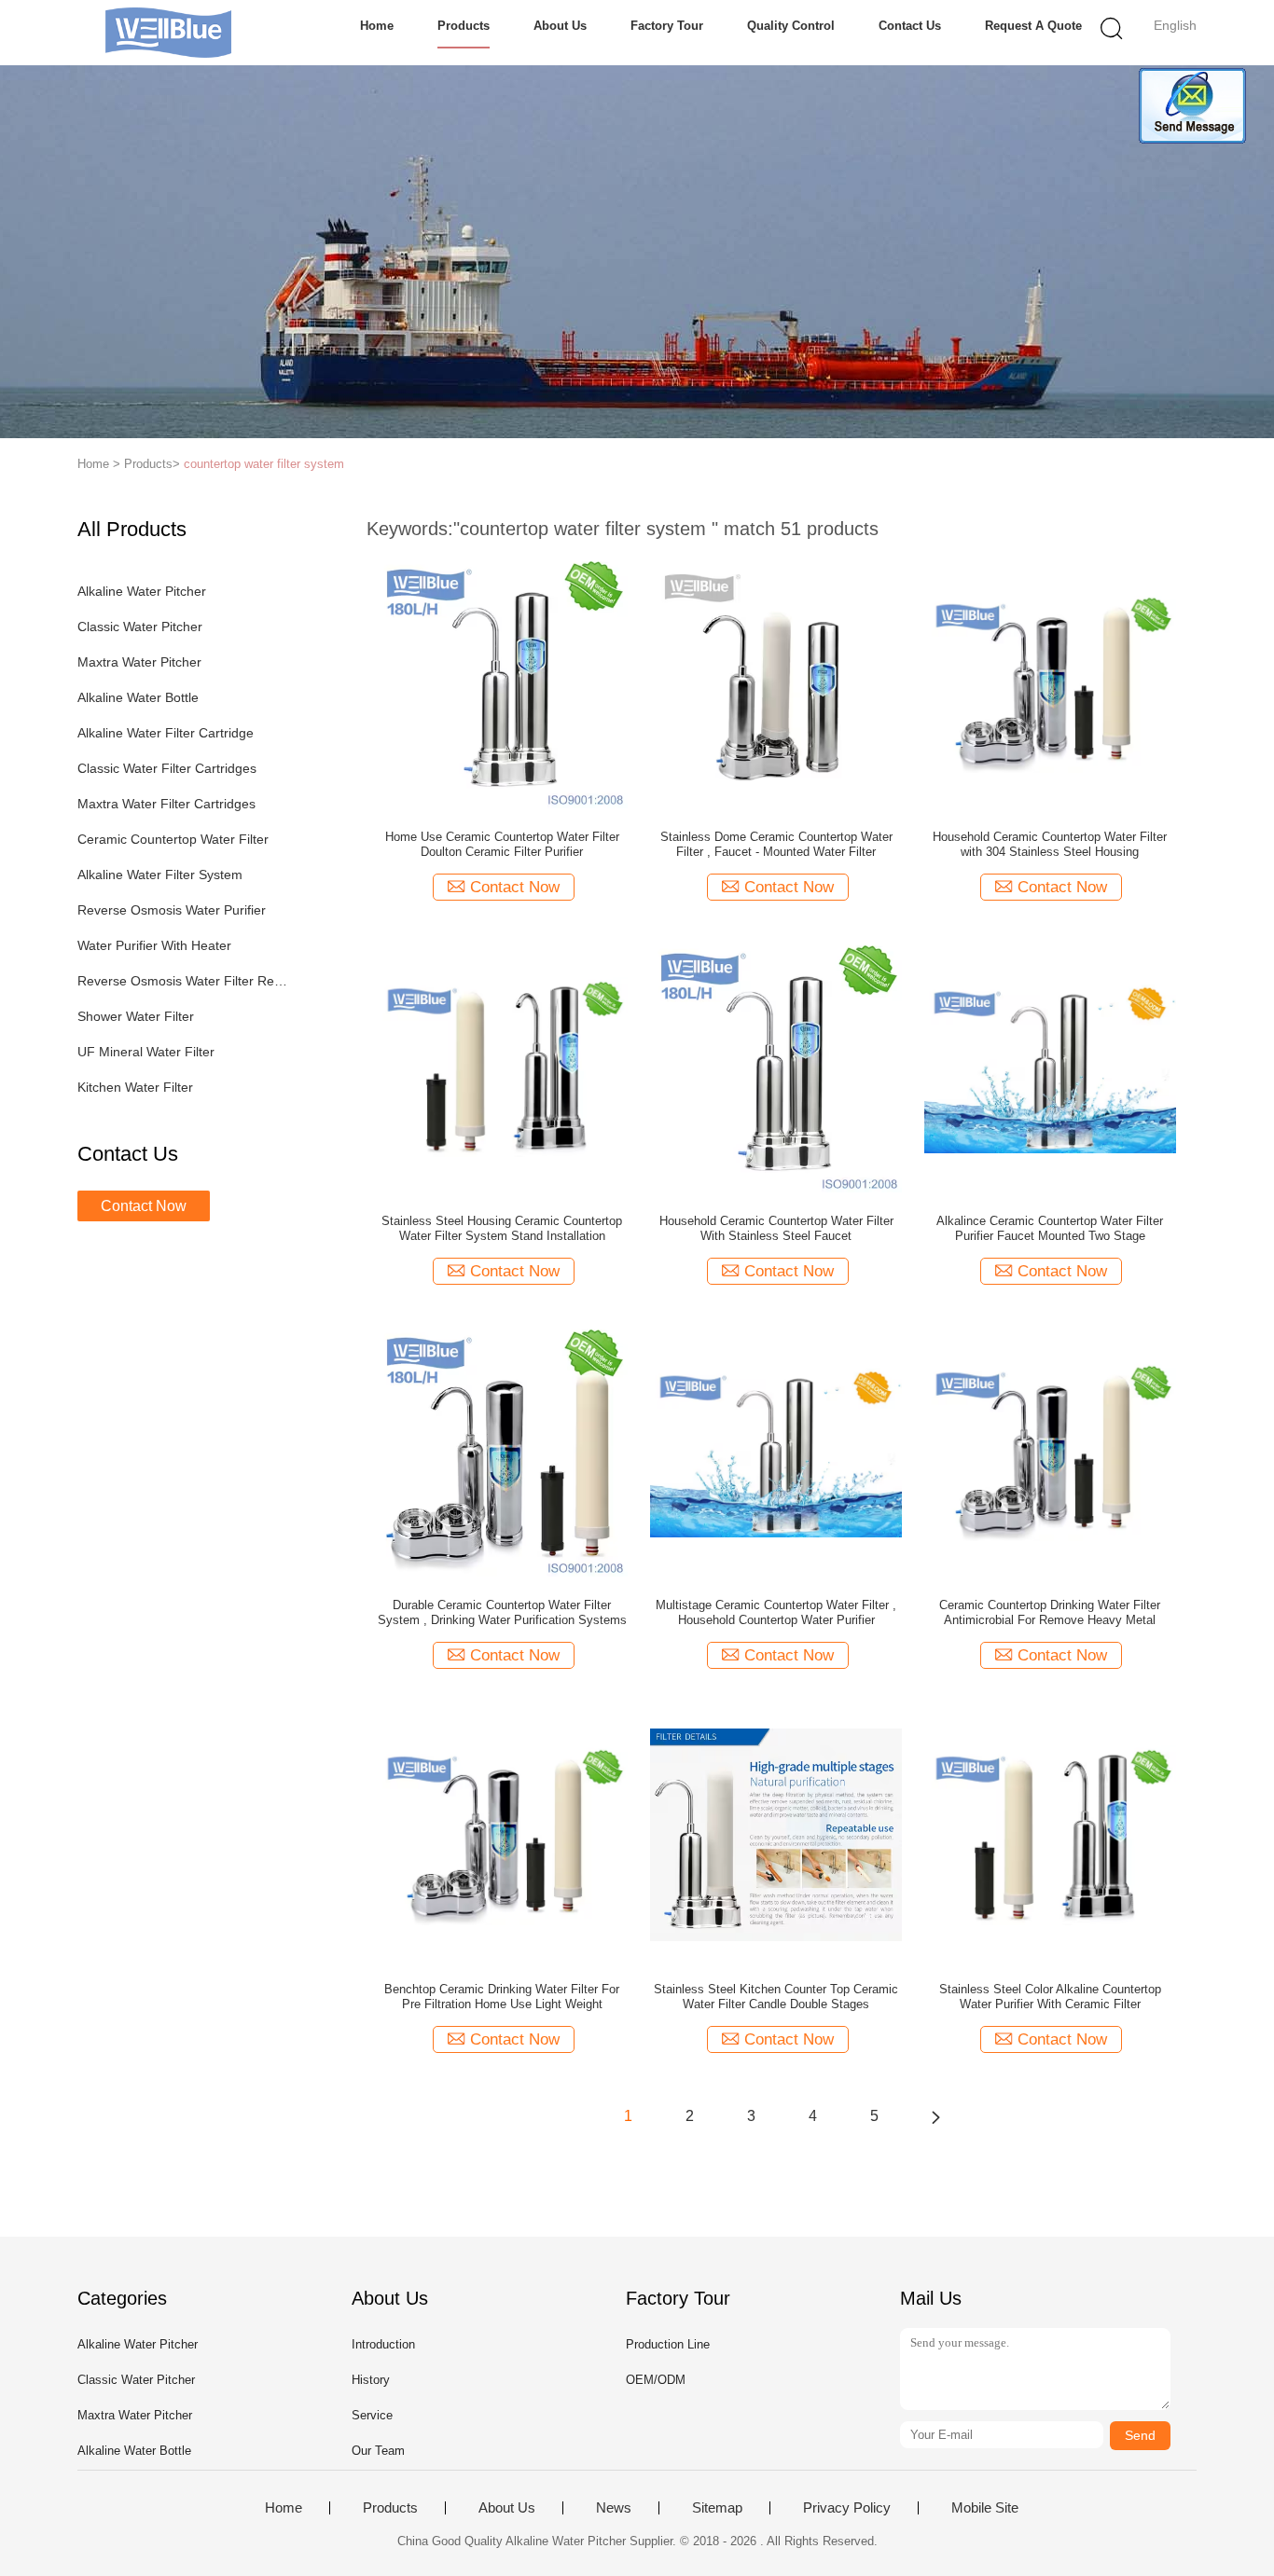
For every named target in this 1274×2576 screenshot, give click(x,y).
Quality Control (791, 26)
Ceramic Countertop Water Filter (173, 839)
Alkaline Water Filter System (160, 875)
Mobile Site (985, 2508)
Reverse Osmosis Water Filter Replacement (183, 981)
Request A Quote (1033, 26)
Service (372, 2415)
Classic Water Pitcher (140, 627)
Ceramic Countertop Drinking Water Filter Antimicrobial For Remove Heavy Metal (1050, 1612)
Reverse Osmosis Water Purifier (172, 910)
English (1175, 25)
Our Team (378, 2451)
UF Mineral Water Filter (146, 1052)
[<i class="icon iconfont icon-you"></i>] (935, 2116)
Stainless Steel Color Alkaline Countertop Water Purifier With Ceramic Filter (1050, 1997)
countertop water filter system (264, 464)
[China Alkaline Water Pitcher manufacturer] (168, 33)
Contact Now (144, 1206)
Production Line (668, 2344)
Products (464, 26)
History (371, 2380)
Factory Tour (667, 26)
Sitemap (717, 2508)
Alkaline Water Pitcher (142, 591)
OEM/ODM (656, 2380)
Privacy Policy (847, 2508)
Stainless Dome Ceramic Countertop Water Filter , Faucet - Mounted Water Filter (776, 844)
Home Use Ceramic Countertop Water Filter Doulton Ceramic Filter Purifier (502, 844)
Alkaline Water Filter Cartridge (166, 733)
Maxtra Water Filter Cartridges (166, 804)
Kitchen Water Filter (135, 1087)
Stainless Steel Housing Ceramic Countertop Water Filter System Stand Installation (502, 1228)
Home (377, 26)
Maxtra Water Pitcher (139, 662)
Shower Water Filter (136, 1016)
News (614, 2508)
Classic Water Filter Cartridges (167, 768)
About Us (560, 26)
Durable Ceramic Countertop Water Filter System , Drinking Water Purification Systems (502, 1612)
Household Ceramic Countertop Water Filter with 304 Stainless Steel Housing (1050, 844)
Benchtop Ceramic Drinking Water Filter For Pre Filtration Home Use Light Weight (502, 1997)
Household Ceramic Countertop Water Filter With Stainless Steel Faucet (776, 1228)
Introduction (383, 2344)
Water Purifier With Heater (154, 945)
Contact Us (910, 26)
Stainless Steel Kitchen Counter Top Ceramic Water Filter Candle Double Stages (776, 1997)
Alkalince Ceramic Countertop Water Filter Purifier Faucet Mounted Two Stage (1050, 1228)
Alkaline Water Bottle (138, 697)
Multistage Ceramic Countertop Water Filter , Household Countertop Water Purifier (776, 1612)
